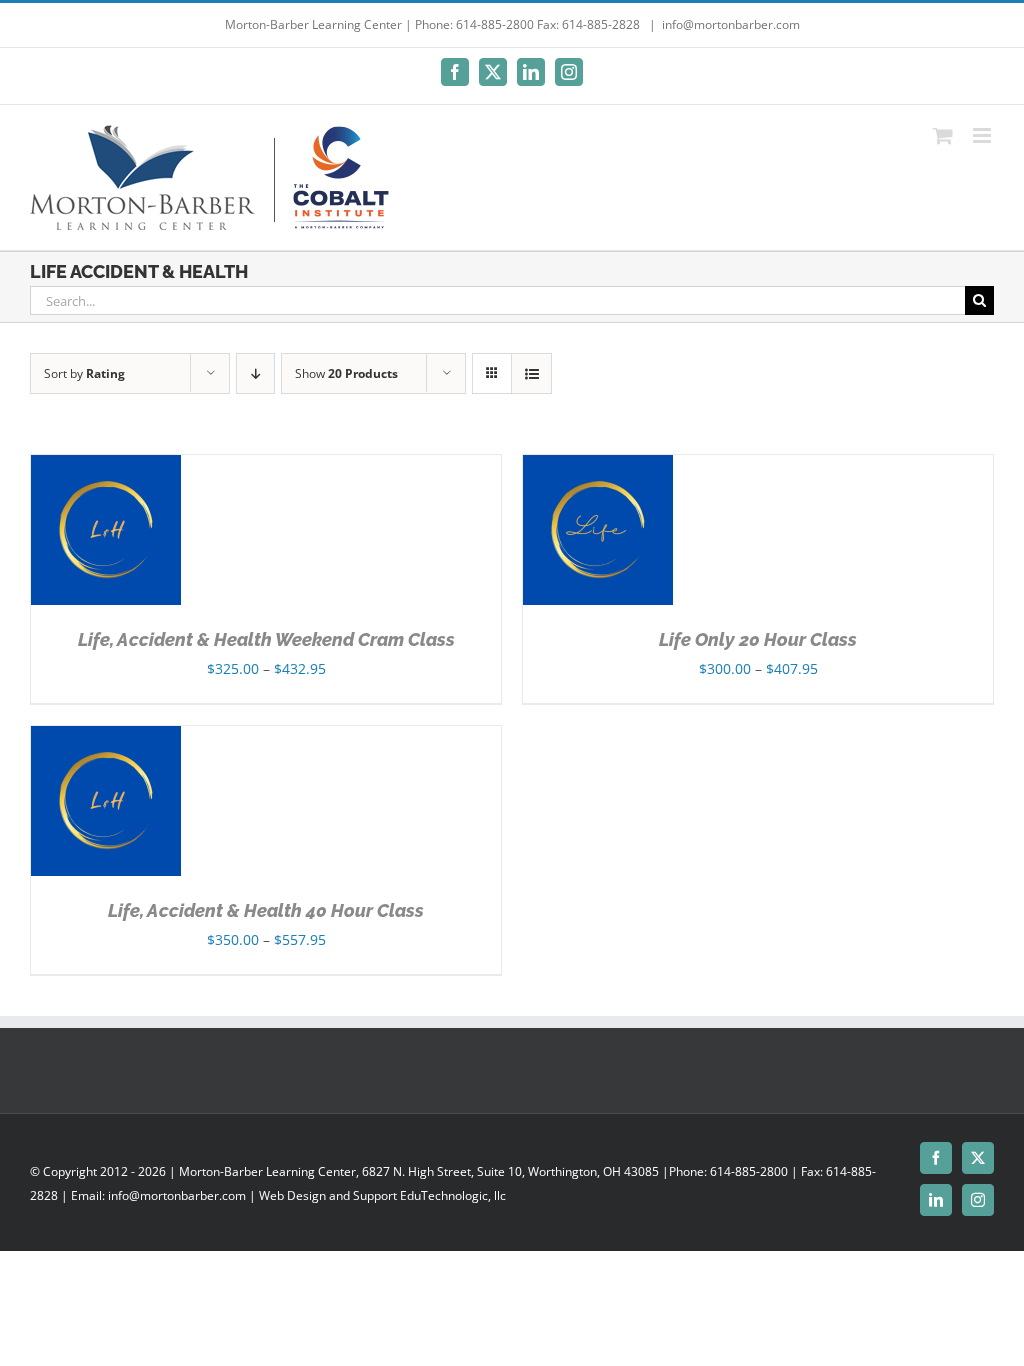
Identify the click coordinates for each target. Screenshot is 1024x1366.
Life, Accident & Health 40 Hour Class (266, 910)
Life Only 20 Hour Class (758, 639)
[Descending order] (255, 373)
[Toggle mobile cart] (943, 135)
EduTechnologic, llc (453, 1195)
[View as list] (531, 373)
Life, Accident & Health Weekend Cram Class (266, 639)
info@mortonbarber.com (731, 24)
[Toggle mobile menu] (983, 135)
